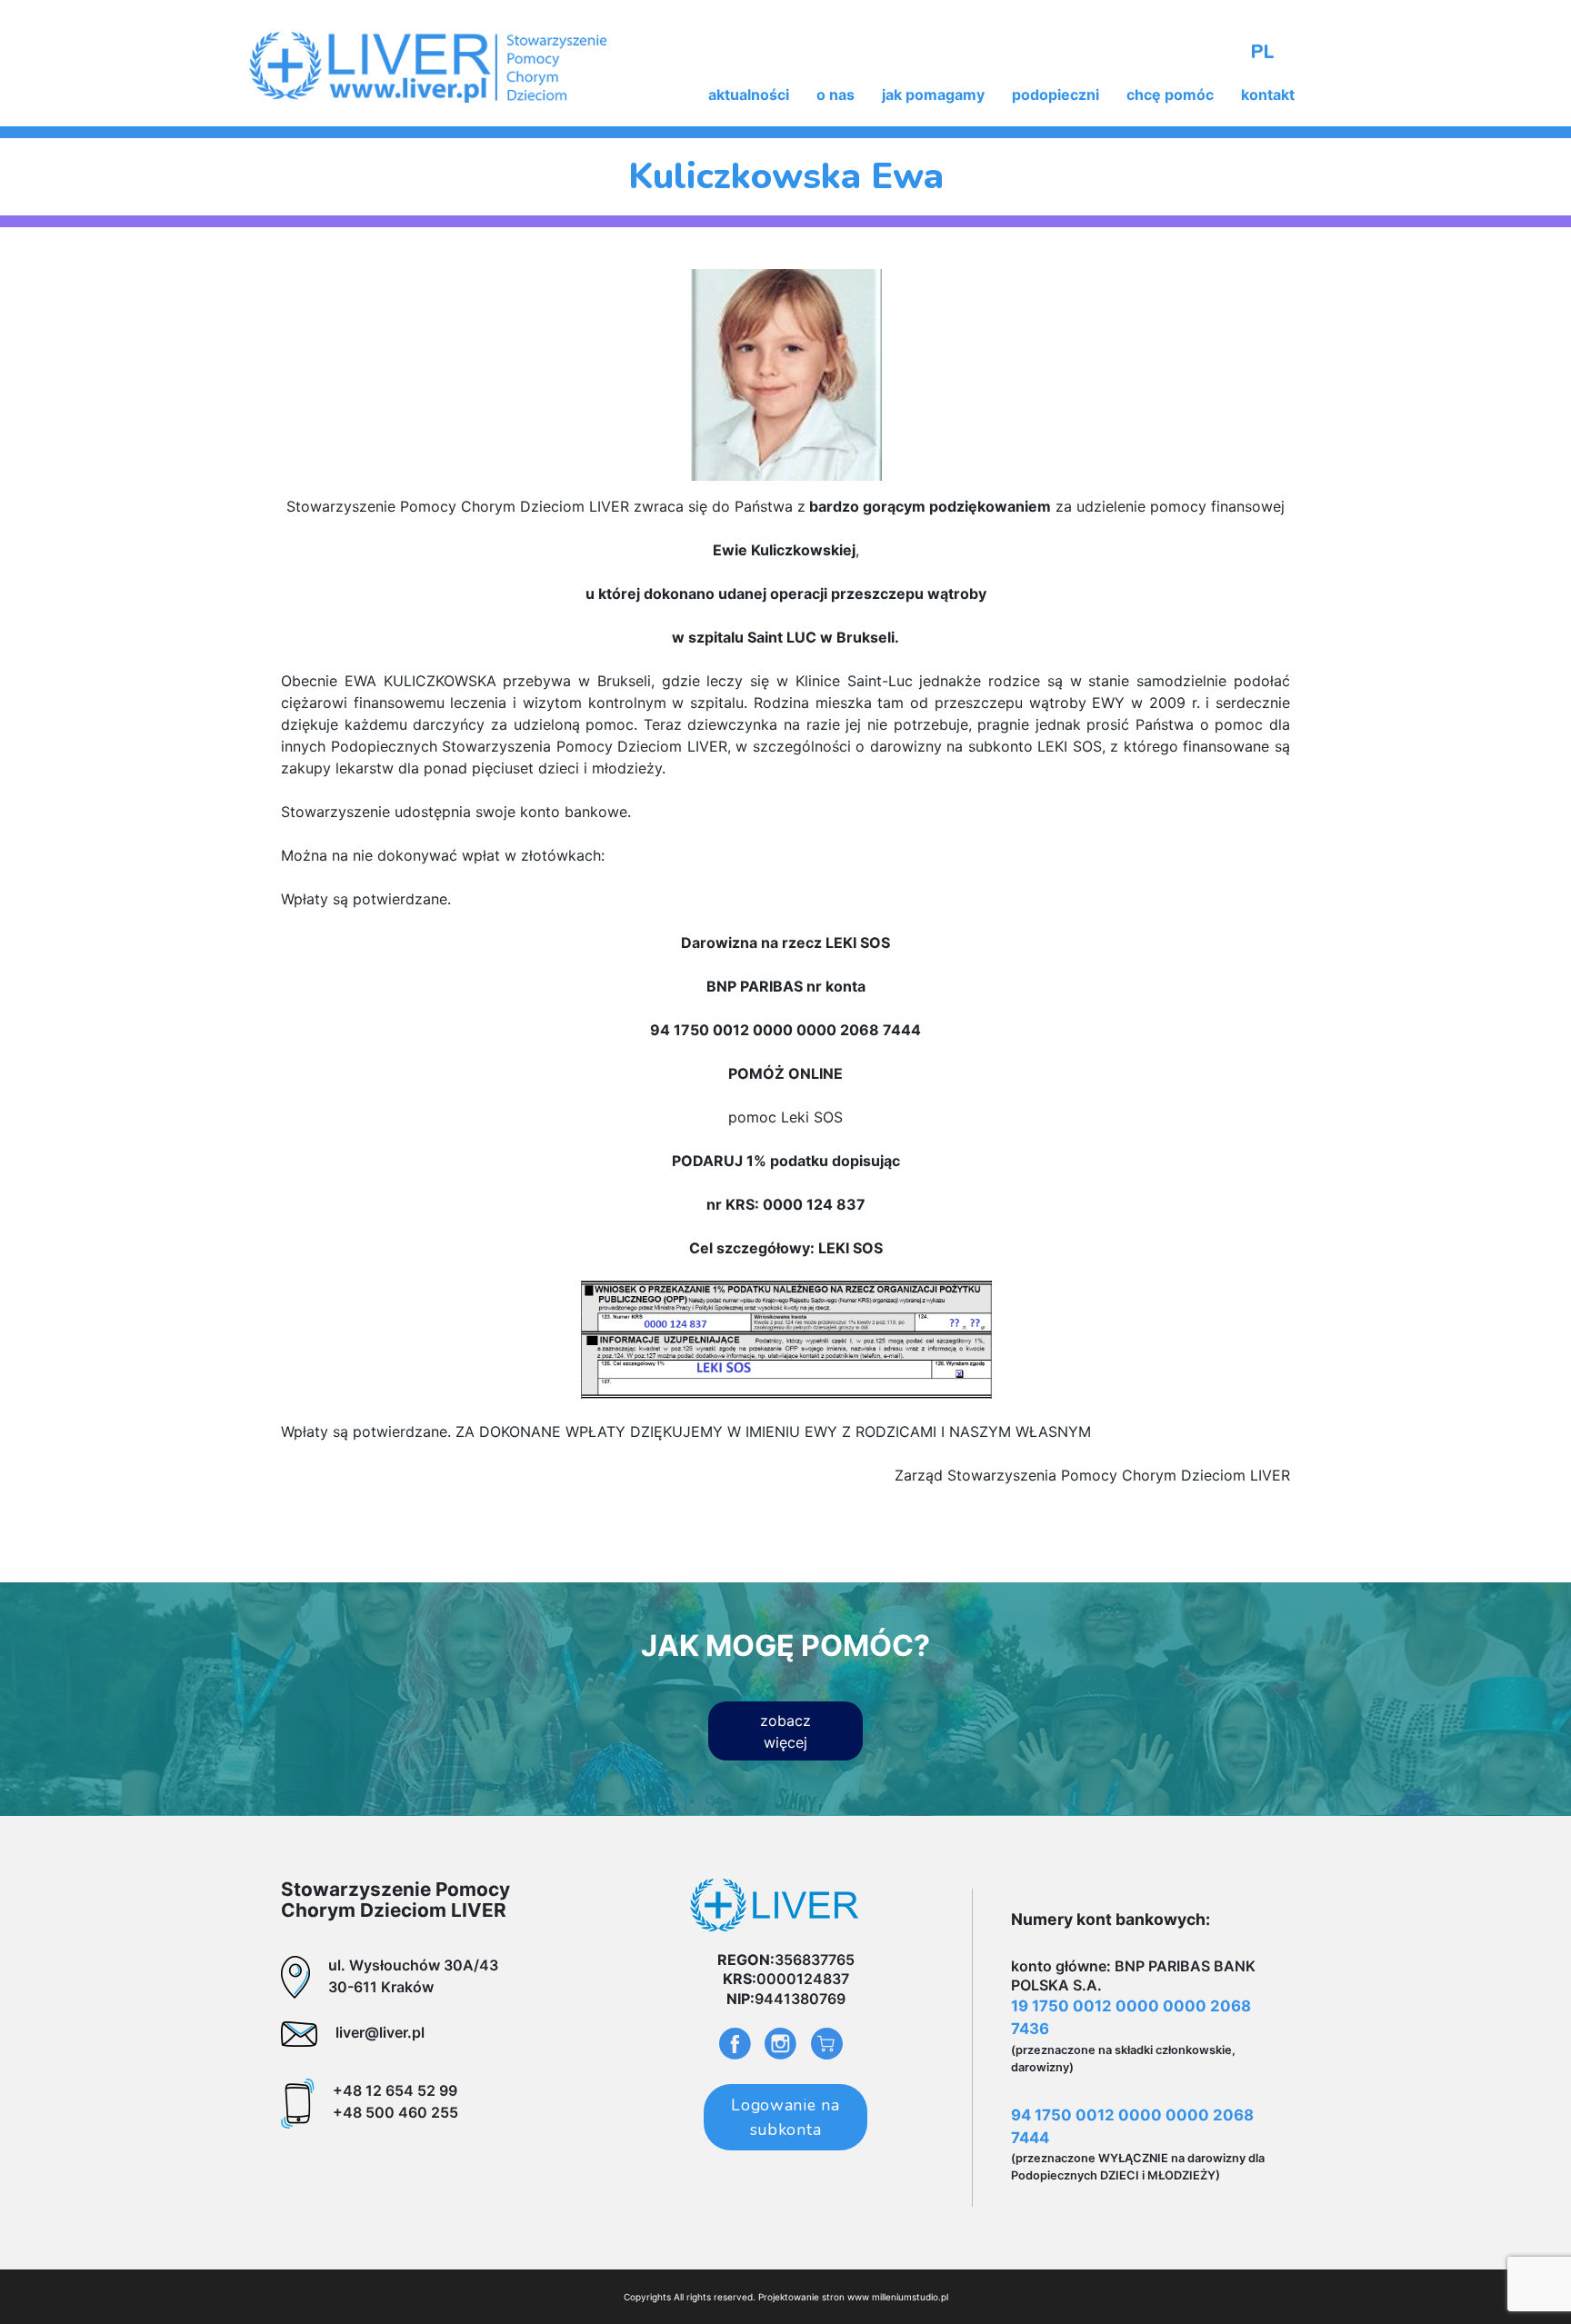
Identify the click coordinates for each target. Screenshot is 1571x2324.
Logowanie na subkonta (785, 2117)
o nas (836, 95)
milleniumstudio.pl (910, 2297)
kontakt (1268, 95)
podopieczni (1056, 95)
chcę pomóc (1170, 95)
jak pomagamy (933, 95)
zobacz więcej (785, 1731)
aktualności (749, 95)
